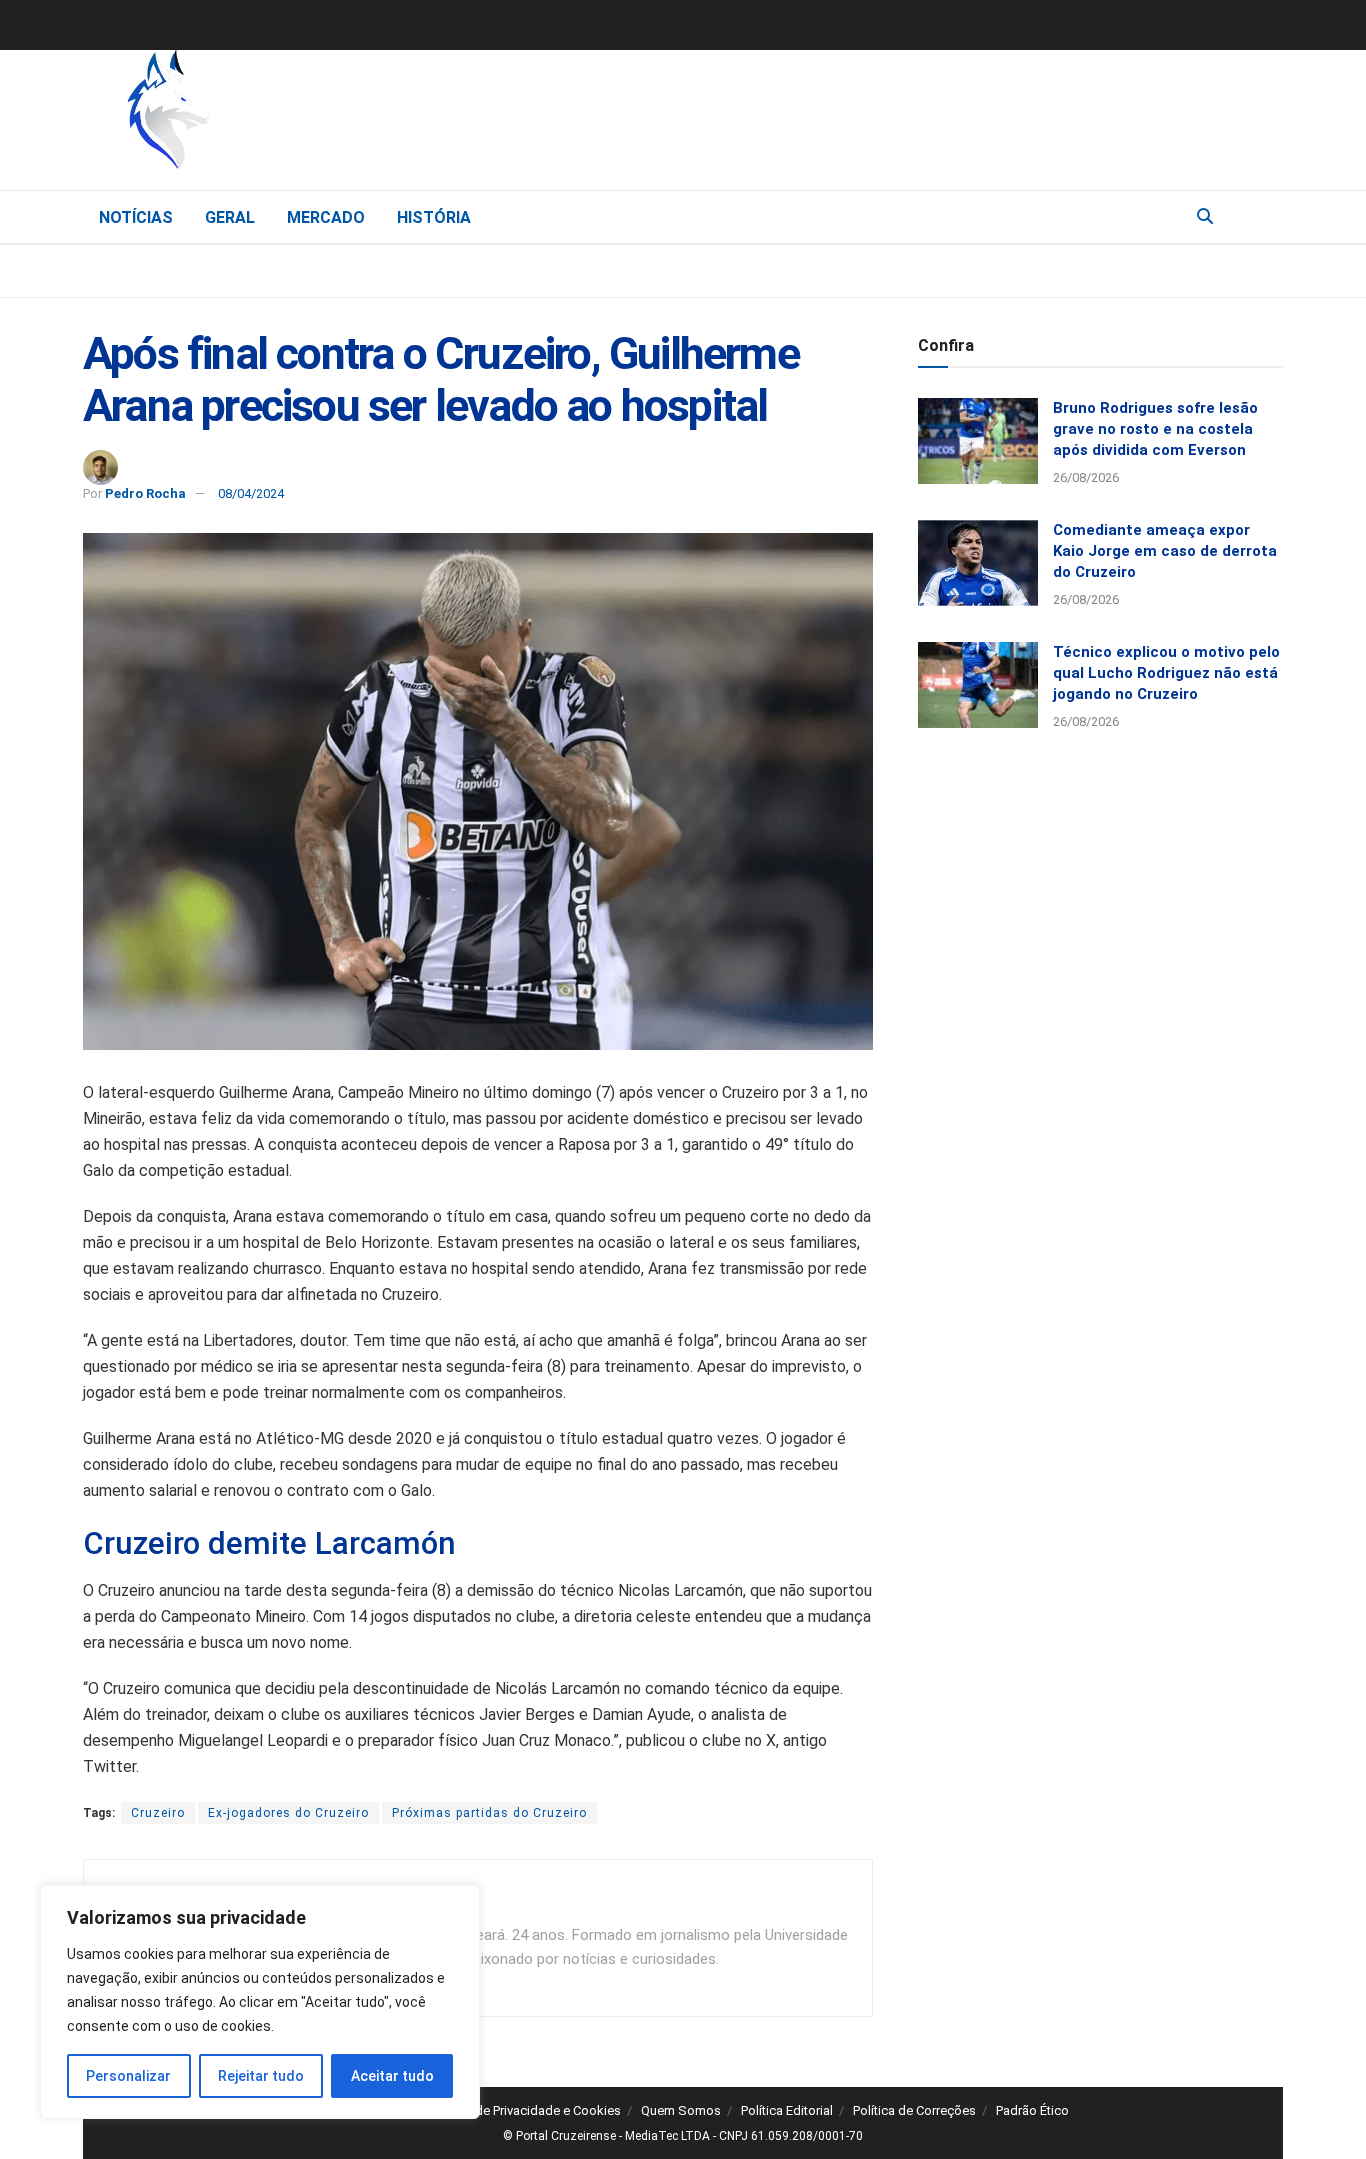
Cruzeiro (158, 1813)
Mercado (326, 217)
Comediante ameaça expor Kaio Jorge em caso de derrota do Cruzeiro (1165, 551)
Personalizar (128, 2076)
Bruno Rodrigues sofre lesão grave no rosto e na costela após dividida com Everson (1155, 429)
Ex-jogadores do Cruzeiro (288, 1813)
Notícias (136, 217)
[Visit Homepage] (273, 115)
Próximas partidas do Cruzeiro (489, 1813)
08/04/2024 (251, 493)
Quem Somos (681, 2110)
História (434, 217)
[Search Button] (1205, 217)
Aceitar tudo (392, 2076)
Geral (230, 217)
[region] (260, 2002)
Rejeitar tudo (261, 2076)
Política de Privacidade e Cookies (525, 2110)
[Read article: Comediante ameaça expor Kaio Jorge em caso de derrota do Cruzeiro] (978, 563)
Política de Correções (914, 2110)
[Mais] (1267, 216)
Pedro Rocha (145, 493)
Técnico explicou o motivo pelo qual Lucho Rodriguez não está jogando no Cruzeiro (1166, 673)
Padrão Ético (1032, 2110)
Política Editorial (787, 2110)
